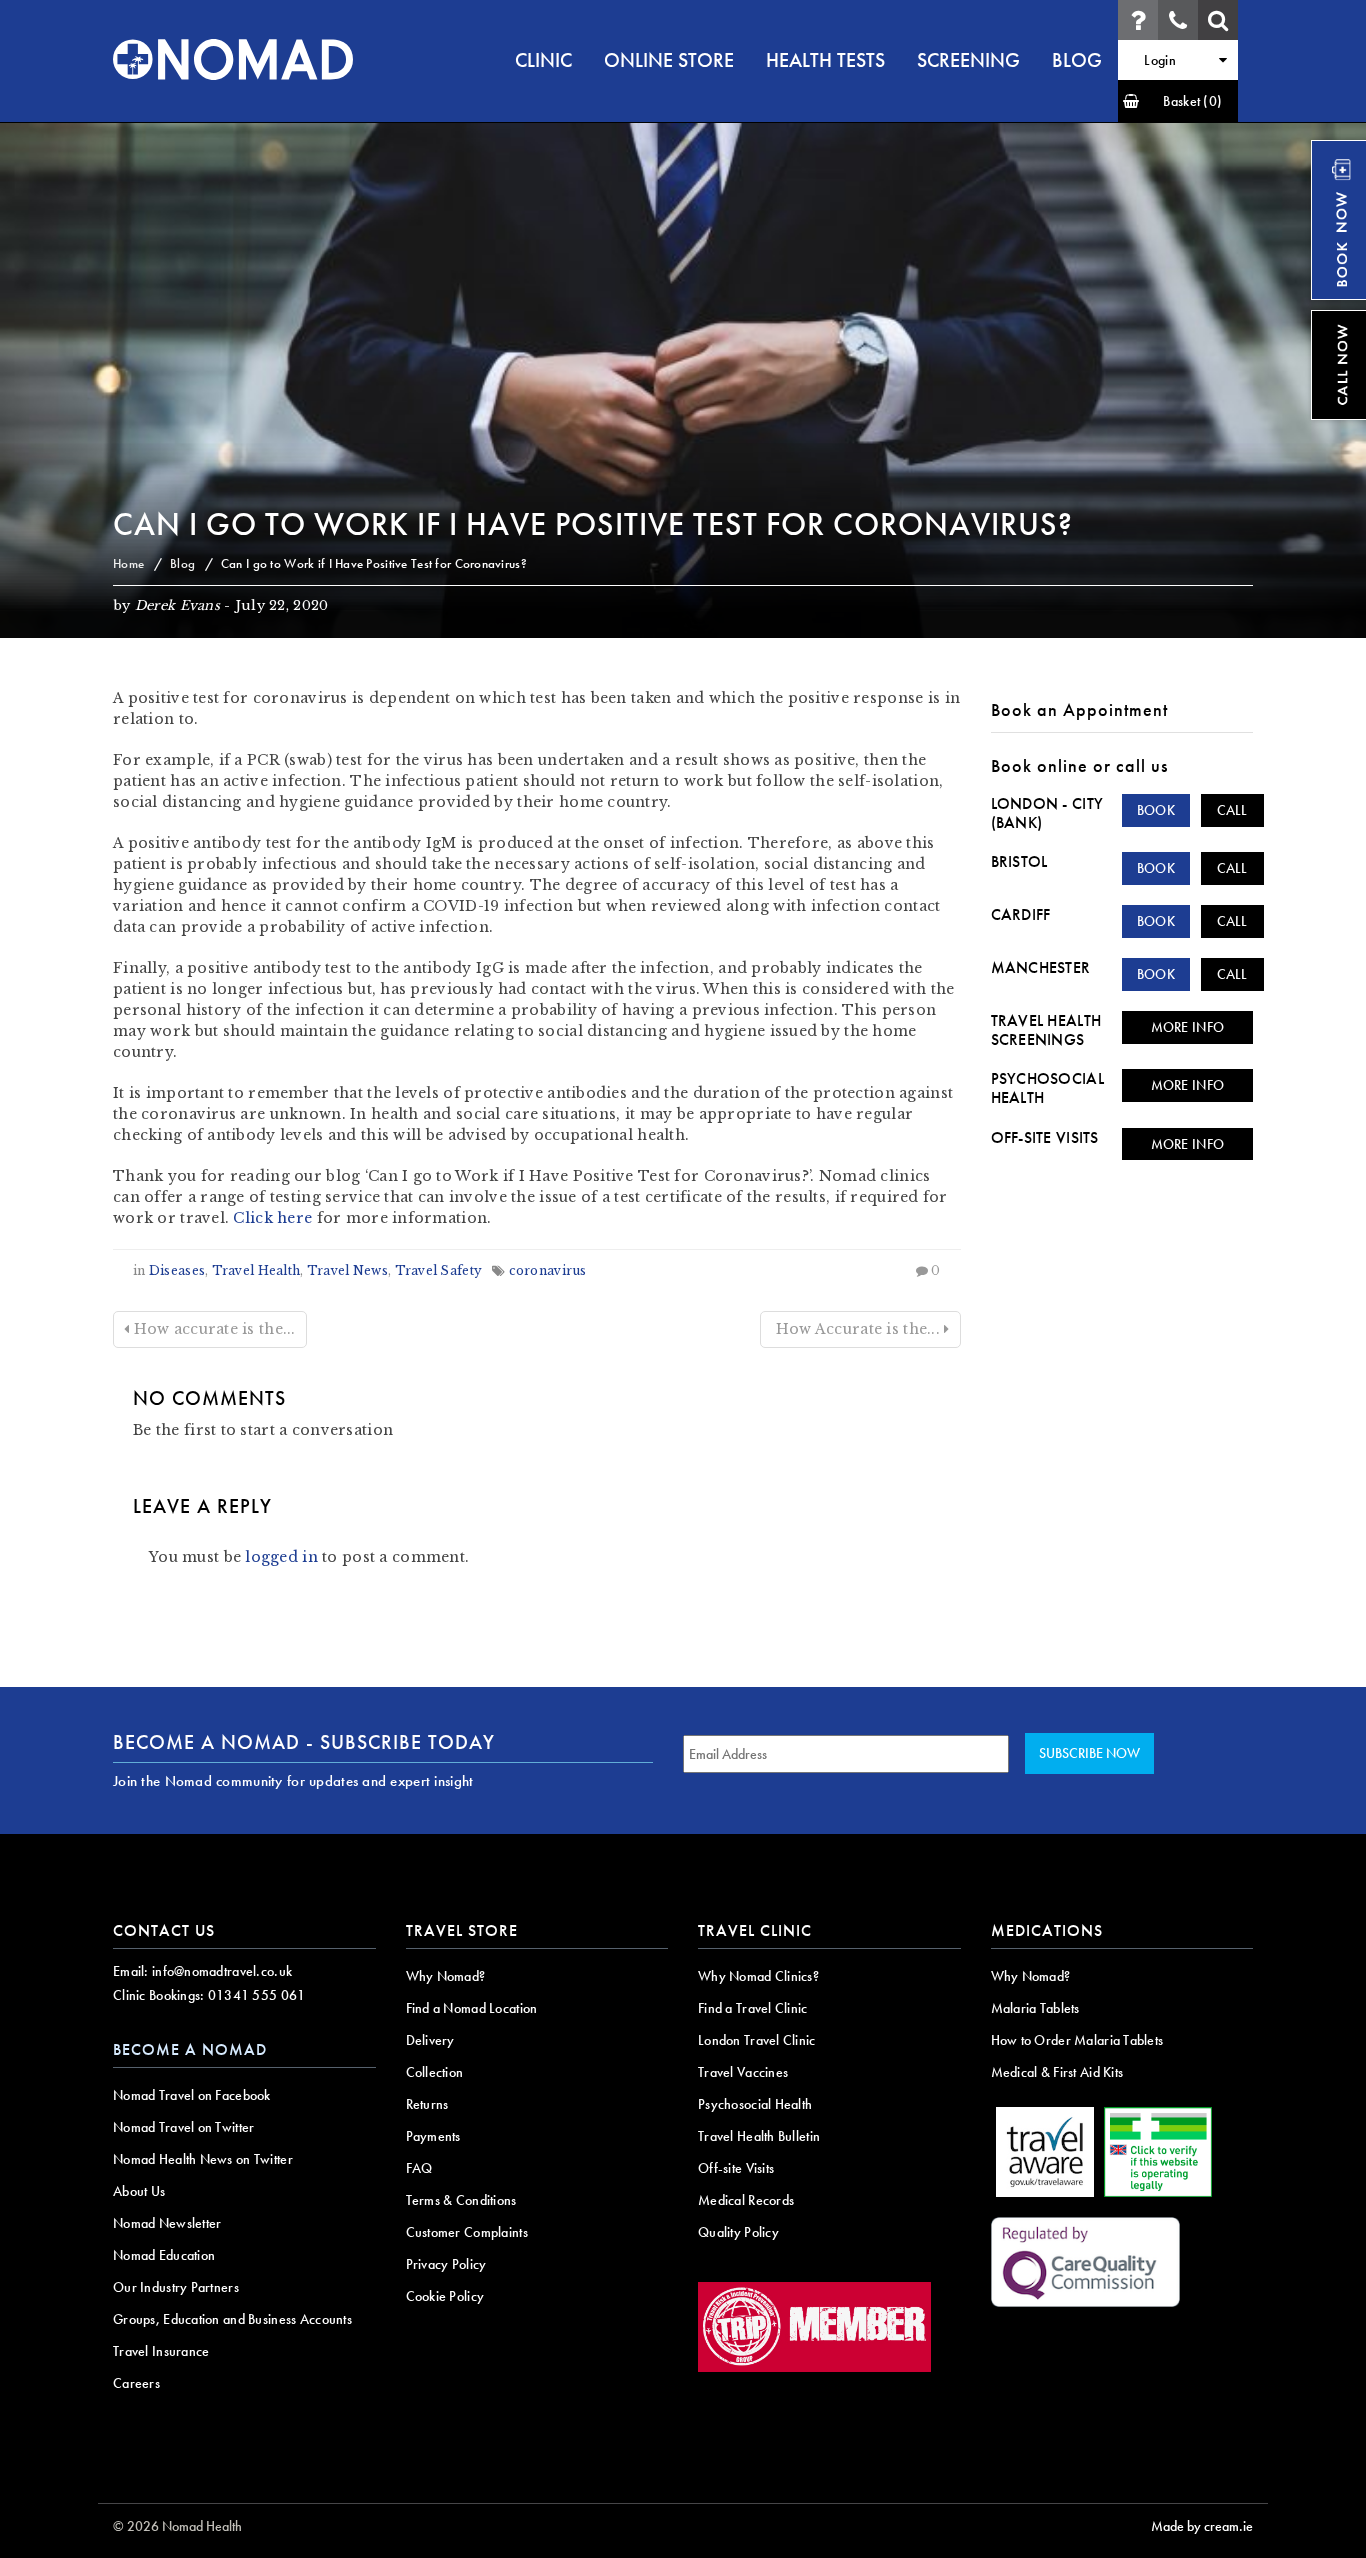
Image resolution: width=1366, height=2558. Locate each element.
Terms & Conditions (461, 2200)
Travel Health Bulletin (759, 2136)
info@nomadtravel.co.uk (222, 1971)
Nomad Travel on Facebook (192, 2095)
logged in (281, 1557)
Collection (435, 2072)
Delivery (430, 2040)
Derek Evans (177, 605)
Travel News (347, 1270)
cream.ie (1228, 2526)
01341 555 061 (257, 1995)
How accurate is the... (212, 1329)
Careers (136, 2383)
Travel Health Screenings (1046, 1030)
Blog (182, 563)
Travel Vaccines (743, 2072)
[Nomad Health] (233, 59)
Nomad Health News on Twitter (203, 2159)
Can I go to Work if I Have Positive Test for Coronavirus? (593, 524)
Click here (272, 1218)
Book (1156, 810)
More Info (1188, 1027)
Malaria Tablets (1035, 2008)
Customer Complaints (467, 2232)
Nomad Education (164, 2255)
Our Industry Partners (176, 2287)
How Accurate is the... (857, 1329)
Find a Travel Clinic (753, 2008)
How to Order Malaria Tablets (1077, 2040)
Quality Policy (738, 2232)
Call (1232, 810)
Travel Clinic (755, 1930)
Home (128, 563)
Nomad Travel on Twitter (183, 2127)
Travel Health (256, 1270)
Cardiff (1021, 914)
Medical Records (746, 2200)
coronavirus (548, 1270)
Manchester (1041, 967)
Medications (1047, 1930)
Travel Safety (439, 1270)
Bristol (1019, 861)
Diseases (177, 1270)
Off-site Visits (1045, 1137)
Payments (433, 2136)
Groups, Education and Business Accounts (232, 2319)
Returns (427, 2104)
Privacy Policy (446, 2264)
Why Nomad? (446, 1976)
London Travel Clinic (757, 2040)
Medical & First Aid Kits (1057, 2072)
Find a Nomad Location (472, 2008)
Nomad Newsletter (167, 2223)
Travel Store (462, 1930)
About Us (139, 2191)
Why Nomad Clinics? (758, 1976)
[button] (1178, 101)
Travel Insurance (161, 2351)
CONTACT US (164, 1930)
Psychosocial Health (1047, 1088)
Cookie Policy (445, 2296)
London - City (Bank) (1047, 813)
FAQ (419, 2168)
